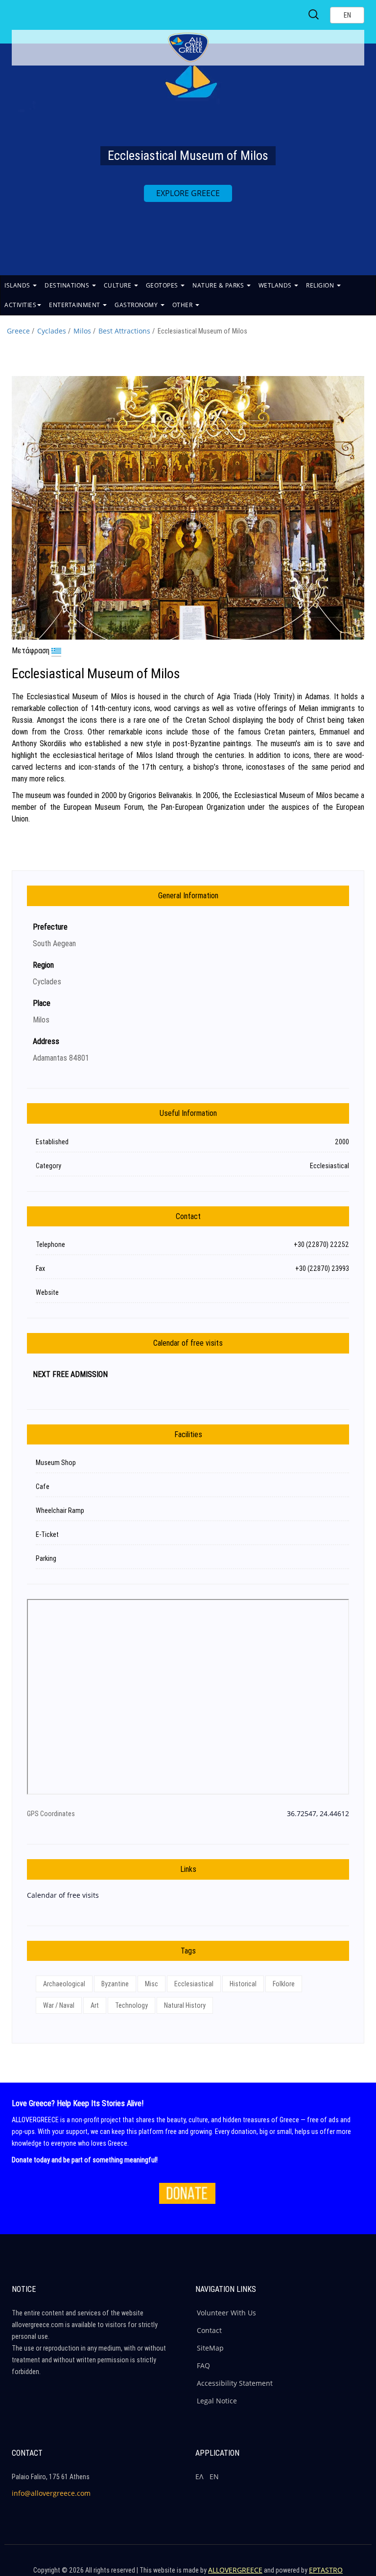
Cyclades (52, 331)
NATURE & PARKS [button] (219, 285)
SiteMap (210, 2348)
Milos (82, 331)
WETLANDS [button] (276, 285)
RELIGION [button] (321, 285)
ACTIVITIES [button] (20, 305)
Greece (18, 331)
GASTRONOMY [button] (137, 305)
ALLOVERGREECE (235, 2570)
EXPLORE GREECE (188, 193)
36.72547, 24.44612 (318, 1813)
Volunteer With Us (226, 2313)
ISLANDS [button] (18, 285)
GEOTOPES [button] (163, 285)
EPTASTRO (326, 2570)
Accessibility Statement (235, 2383)
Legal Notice (217, 2401)
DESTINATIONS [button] (68, 285)
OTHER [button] (183, 305)
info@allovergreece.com (51, 2493)
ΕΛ (199, 2476)
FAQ (203, 2365)
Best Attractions (124, 331)
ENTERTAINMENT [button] (75, 305)
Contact (209, 2330)
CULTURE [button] (118, 285)
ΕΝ (214, 2476)
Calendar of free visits (63, 1895)
